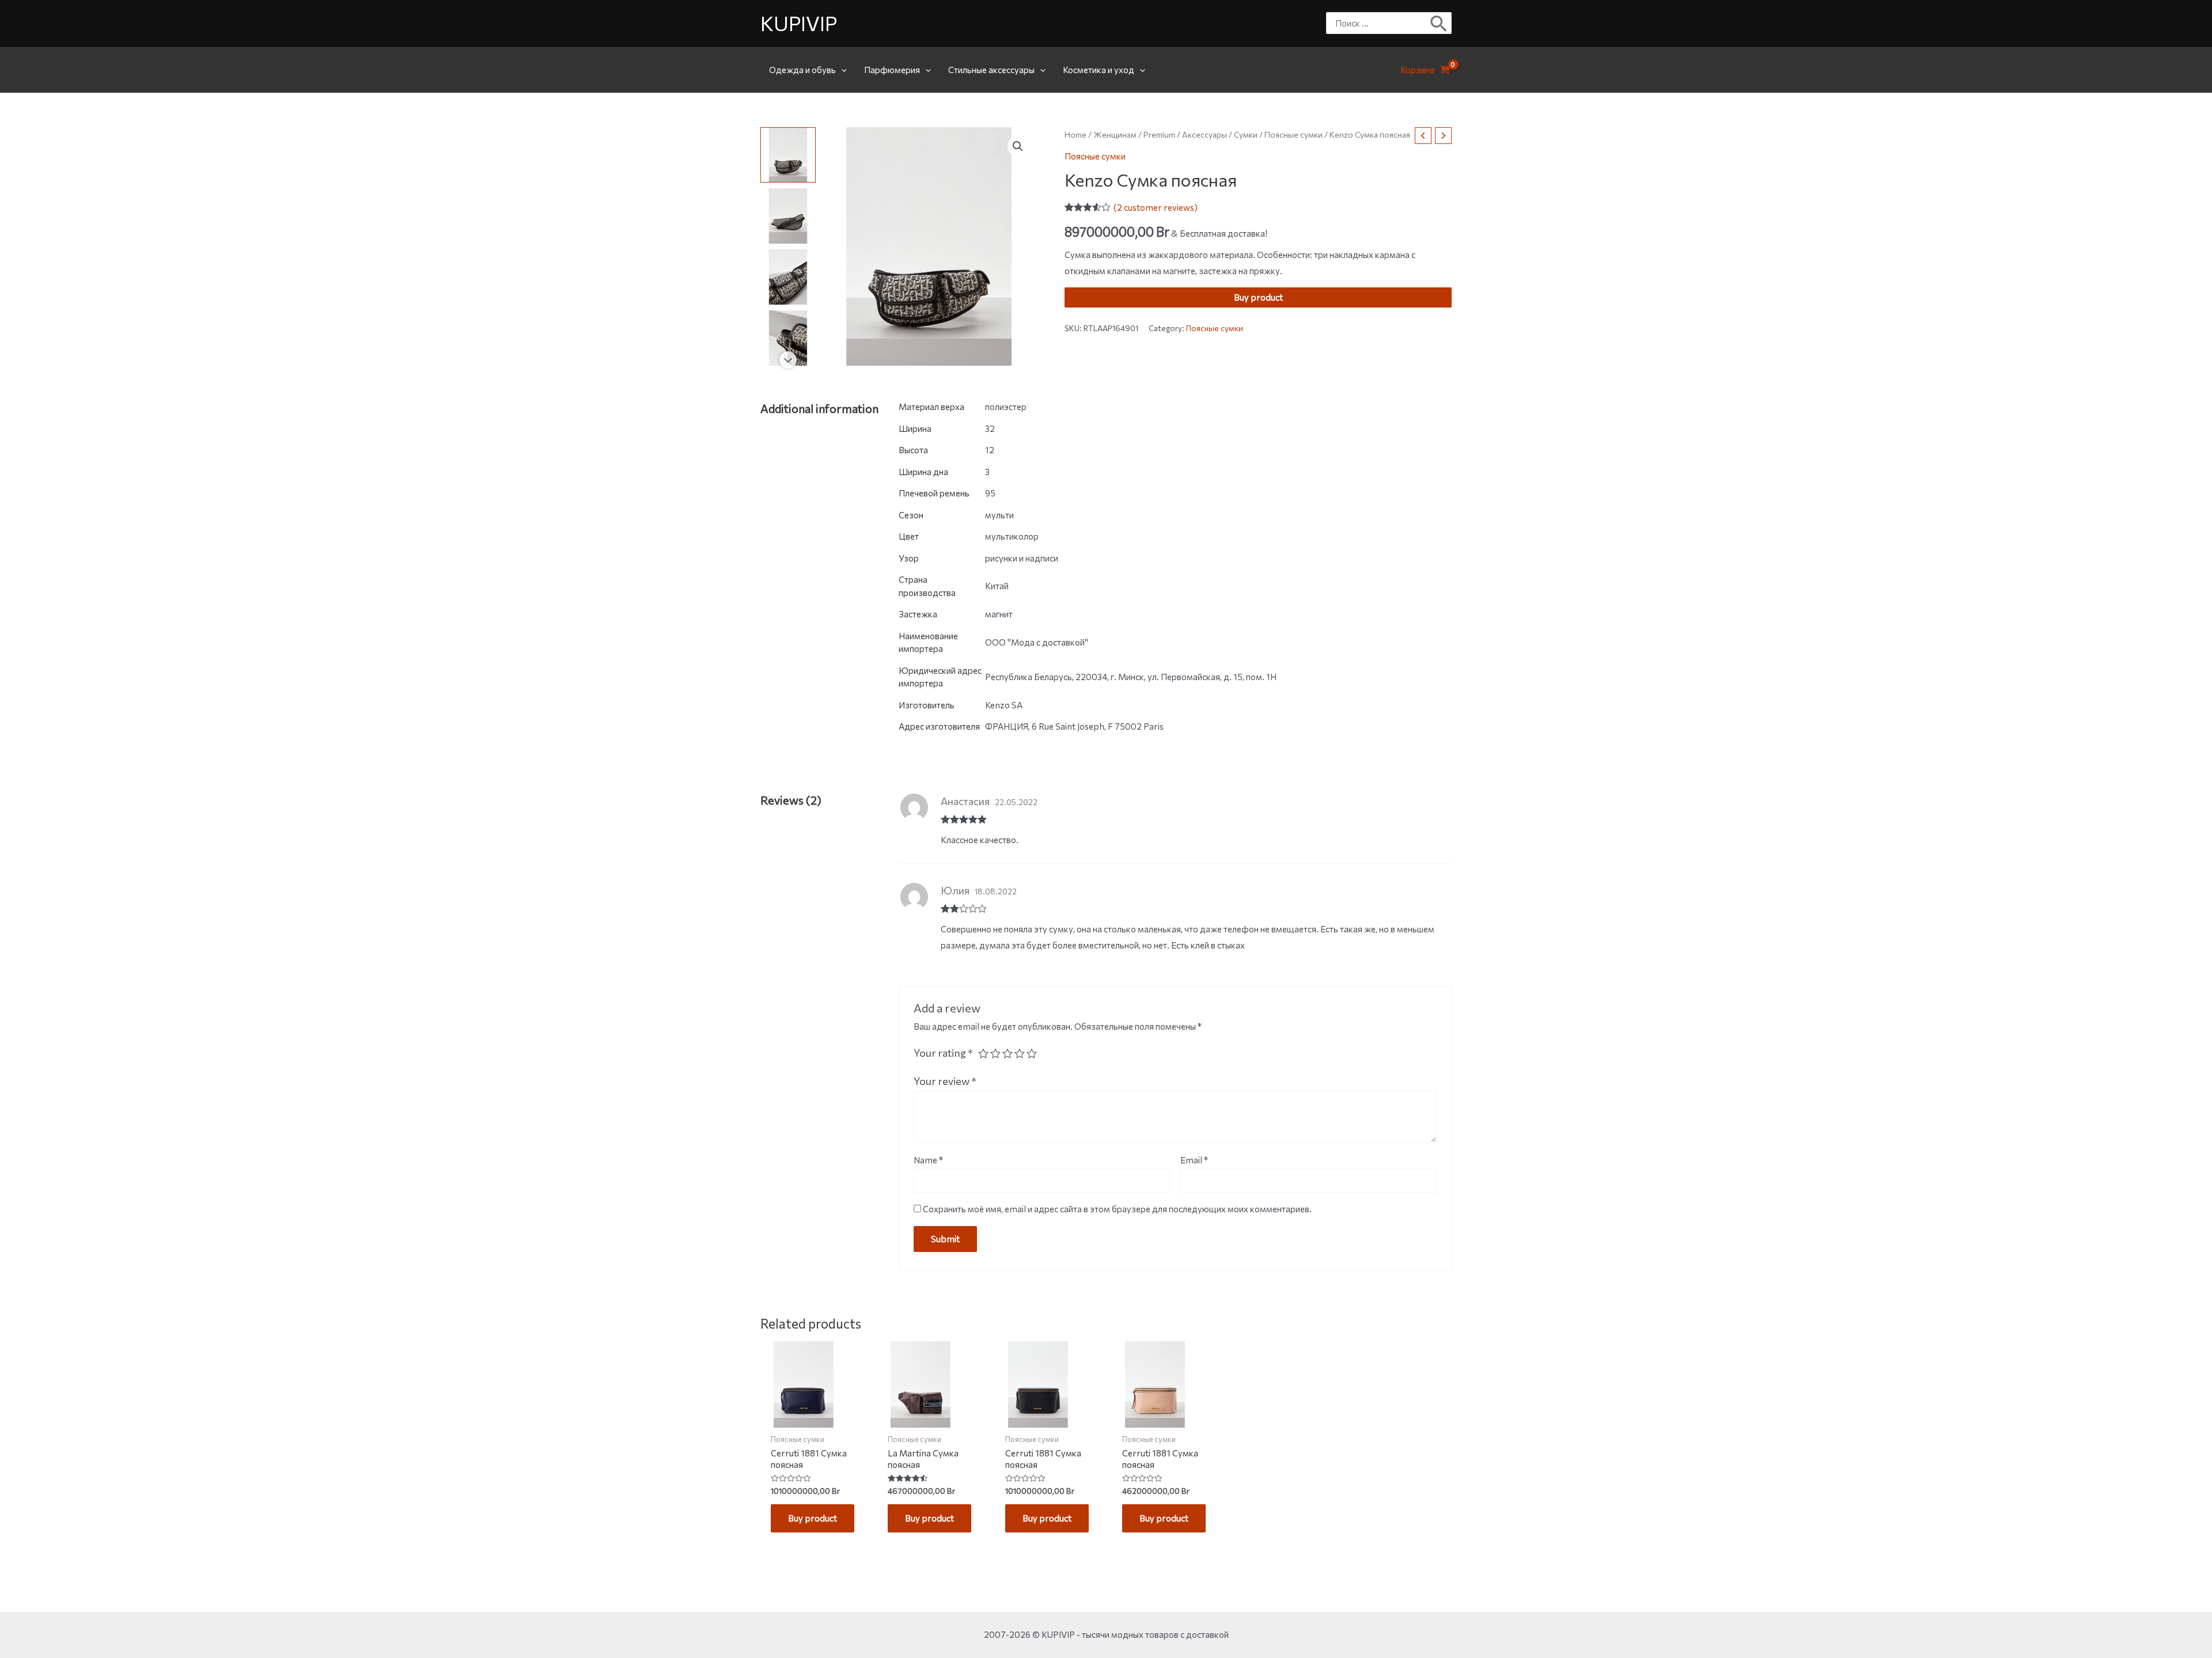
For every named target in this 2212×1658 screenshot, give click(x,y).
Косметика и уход (1099, 70)
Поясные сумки (1294, 134)
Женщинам (1115, 134)
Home (1075, 134)
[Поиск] (1439, 23)
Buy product (1258, 297)
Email (1194, 1160)
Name (928, 1160)
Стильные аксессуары (991, 70)
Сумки (1246, 134)
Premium (1159, 134)
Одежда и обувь (802, 70)
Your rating (943, 1053)
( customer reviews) (1156, 207)
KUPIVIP (799, 23)
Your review (945, 1081)
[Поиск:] (1380, 23)
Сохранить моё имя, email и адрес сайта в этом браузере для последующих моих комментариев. (1117, 1209)
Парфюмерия (892, 70)
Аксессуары (1205, 134)
